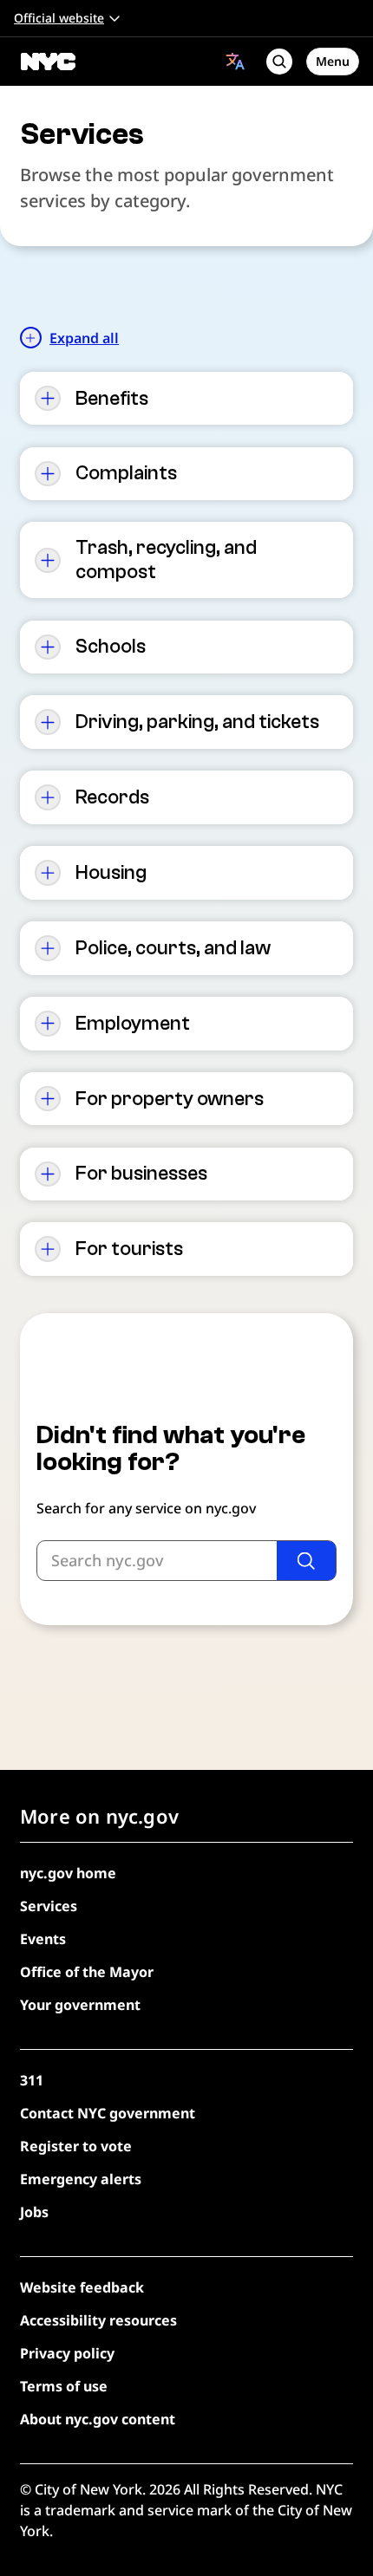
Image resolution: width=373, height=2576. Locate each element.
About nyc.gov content (98, 2419)
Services (49, 1906)
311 (32, 2080)
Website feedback (82, 2287)
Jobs (34, 2212)
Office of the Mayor (87, 1972)
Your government (80, 2005)
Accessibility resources (98, 2320)
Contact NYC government (108, 2113)
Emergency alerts (81, 2179)
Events (43, 1939)
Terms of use (64, 2386)
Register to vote (76, 2146)
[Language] (236, 61)
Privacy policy (67, 2353)
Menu (333, 61)
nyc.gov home (68, 1873)
